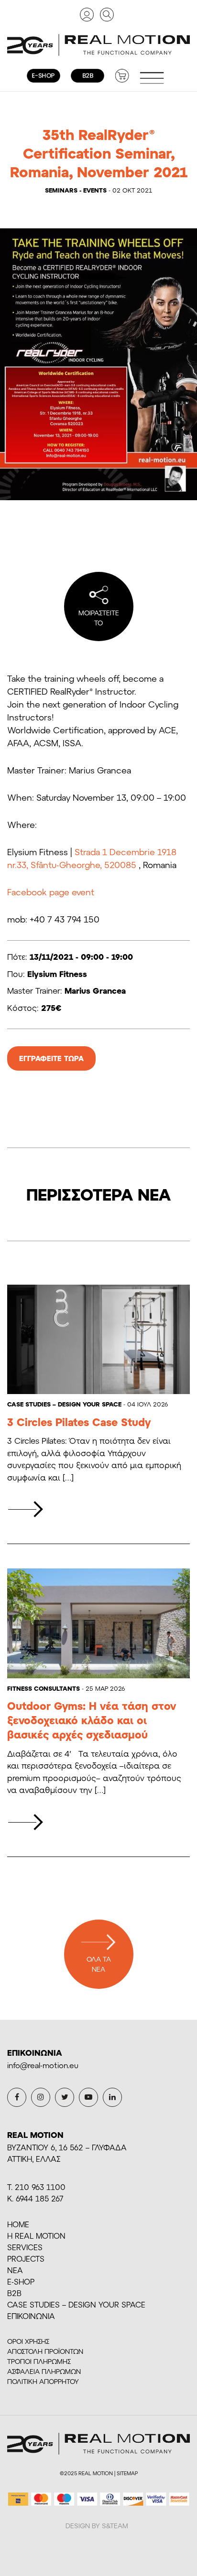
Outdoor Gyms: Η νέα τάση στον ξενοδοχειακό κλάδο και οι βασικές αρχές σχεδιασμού (92, 1720)
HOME (18, 2224)
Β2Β (14, 2293)
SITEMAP (127, 2473)
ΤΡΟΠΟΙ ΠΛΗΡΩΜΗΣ (39, 2361)
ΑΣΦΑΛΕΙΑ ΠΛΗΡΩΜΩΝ (44, 2371)
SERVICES (25, 2247)
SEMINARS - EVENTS (76, 190)
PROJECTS (26, 2259)
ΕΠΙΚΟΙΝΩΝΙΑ (31, 2316)
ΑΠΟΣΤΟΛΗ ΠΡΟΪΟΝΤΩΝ (45, 2351)
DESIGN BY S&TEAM (97, 2526)
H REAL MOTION (36, 2236)
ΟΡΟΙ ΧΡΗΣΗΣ (28, 2341)
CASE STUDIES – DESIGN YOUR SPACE (64, 1404)
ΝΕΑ (15, 2270)
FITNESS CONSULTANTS (44, 1688)
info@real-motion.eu (43, 2065)
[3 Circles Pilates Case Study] (26, 1509)
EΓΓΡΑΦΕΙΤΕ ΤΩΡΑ (51, 1058)
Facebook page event (51, 892)
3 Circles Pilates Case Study (79, 1422)
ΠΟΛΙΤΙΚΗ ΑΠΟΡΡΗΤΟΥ (43, 2381)
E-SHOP (21, 2281)
